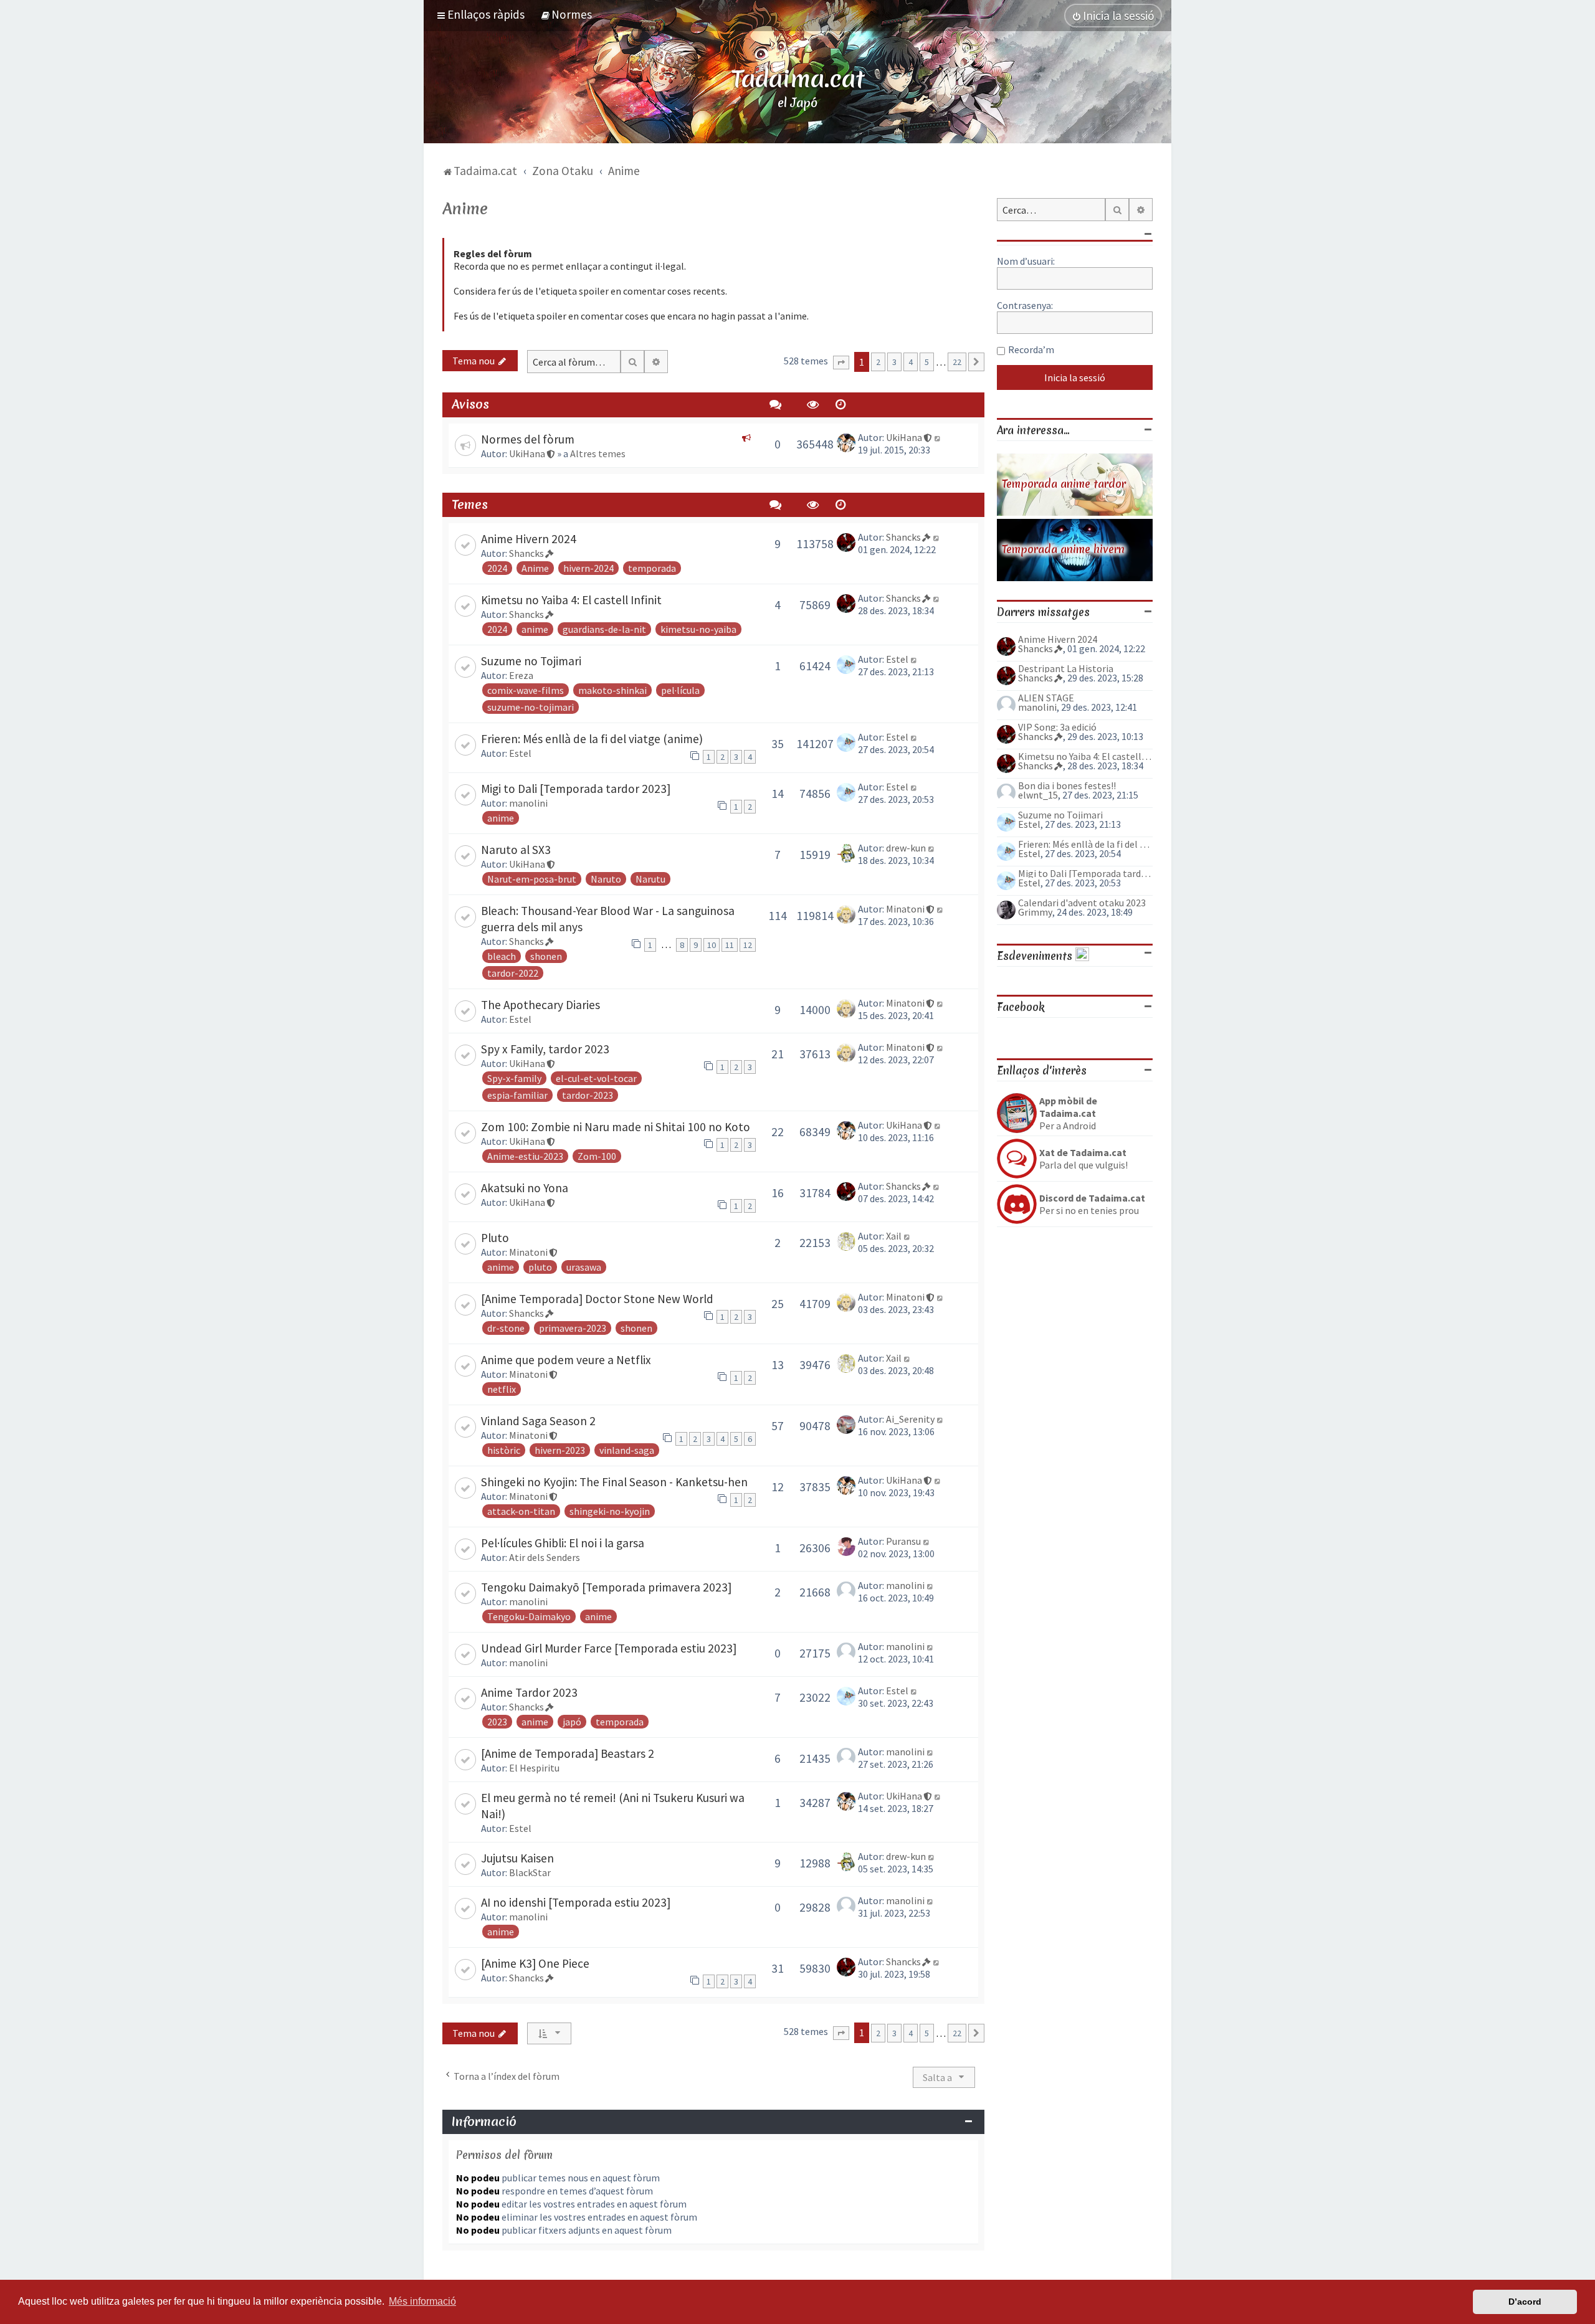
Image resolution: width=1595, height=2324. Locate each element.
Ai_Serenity (910, 1419)
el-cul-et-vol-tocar (596, 1078)
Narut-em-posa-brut (532, 879)
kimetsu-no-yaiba (698, 629)
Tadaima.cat (798, 78)
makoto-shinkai (612, 690)
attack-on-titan (521, 1511)
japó (572, 1722)
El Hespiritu (534, 1768)
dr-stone (506, 1328)
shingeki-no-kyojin (610, 1511)
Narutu (650, 879)
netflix (502, 1389)
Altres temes (598, 453)
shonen (546, 956)
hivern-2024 (588, 568)
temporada (652, 568)
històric (504, 1450)
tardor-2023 (588, 1095)
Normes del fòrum (528, 439)
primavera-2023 (573, 1328)
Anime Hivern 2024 (529, 539)
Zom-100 (597, 1156)
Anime (465, 209)
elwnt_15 (1038, 795)
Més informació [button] (422, 2301)
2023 (497, 1722)
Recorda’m (1031, 349)
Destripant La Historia (1066, 668)
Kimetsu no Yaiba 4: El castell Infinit (571, 600)
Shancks (526, 553)
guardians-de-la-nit (604, 629)
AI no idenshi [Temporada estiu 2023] (576, 1902)
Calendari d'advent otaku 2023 (1082, 903)
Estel (897, 659)
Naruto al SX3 (516, 850)
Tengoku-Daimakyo (529, 1616)
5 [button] (927, 362)
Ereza (521, 675)
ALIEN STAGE (1046, 698)
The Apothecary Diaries (540, 1005)
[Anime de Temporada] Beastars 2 (568, 1753)
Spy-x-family (514, 1078)
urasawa (584, 1267)
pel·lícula (680, 690)
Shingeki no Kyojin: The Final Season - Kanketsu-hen (614, 1482)
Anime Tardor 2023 (529, 1692)
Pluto (495, 1238)
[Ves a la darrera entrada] (938, 437)
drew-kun (906, 848)
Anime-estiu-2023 (525, 1156)
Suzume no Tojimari (531, 661)
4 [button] (911, 362)
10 (712, 945)
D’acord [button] (1525, 2302)
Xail (894, 1236)
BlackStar (530, 1872)
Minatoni (905, 909)
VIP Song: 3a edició (1057, 727)
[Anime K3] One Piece (535, 1963)
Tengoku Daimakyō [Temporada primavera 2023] (606, 1587)
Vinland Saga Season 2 (538, 1421)
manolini (528, 803)
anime (535, 629)
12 (748, 945)
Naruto (606, 879)
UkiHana (527, 453)
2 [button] (878, 362)
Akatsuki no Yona (525, 1188)
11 (730, 945)
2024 (497, 568)
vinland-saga (627, 1450)
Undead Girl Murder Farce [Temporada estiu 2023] (609, 1648)
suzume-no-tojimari (531, 707)
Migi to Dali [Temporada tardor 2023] (576, 789)
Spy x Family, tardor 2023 (545, 1049)
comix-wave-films (526, 690)
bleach (502, 956)
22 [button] (957, 362)
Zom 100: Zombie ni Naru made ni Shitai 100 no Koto (616, 1127)
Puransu (903, 1541)
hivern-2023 (560, 1450)
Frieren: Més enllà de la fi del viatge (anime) (592, 739)
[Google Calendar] (1082, 956)
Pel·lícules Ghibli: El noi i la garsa (563, 1543)
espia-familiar (517, 1095)
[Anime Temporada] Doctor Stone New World (597, 1299)
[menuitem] (566, 14)
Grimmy (1035, 912)
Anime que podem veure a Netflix (566, 1360)
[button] (841, 363)
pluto (540, 1267)
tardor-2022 (513, 973)
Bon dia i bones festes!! (1067, 785)
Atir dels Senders (545, 1557)
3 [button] (894, 362)
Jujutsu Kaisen (517, 1858)
